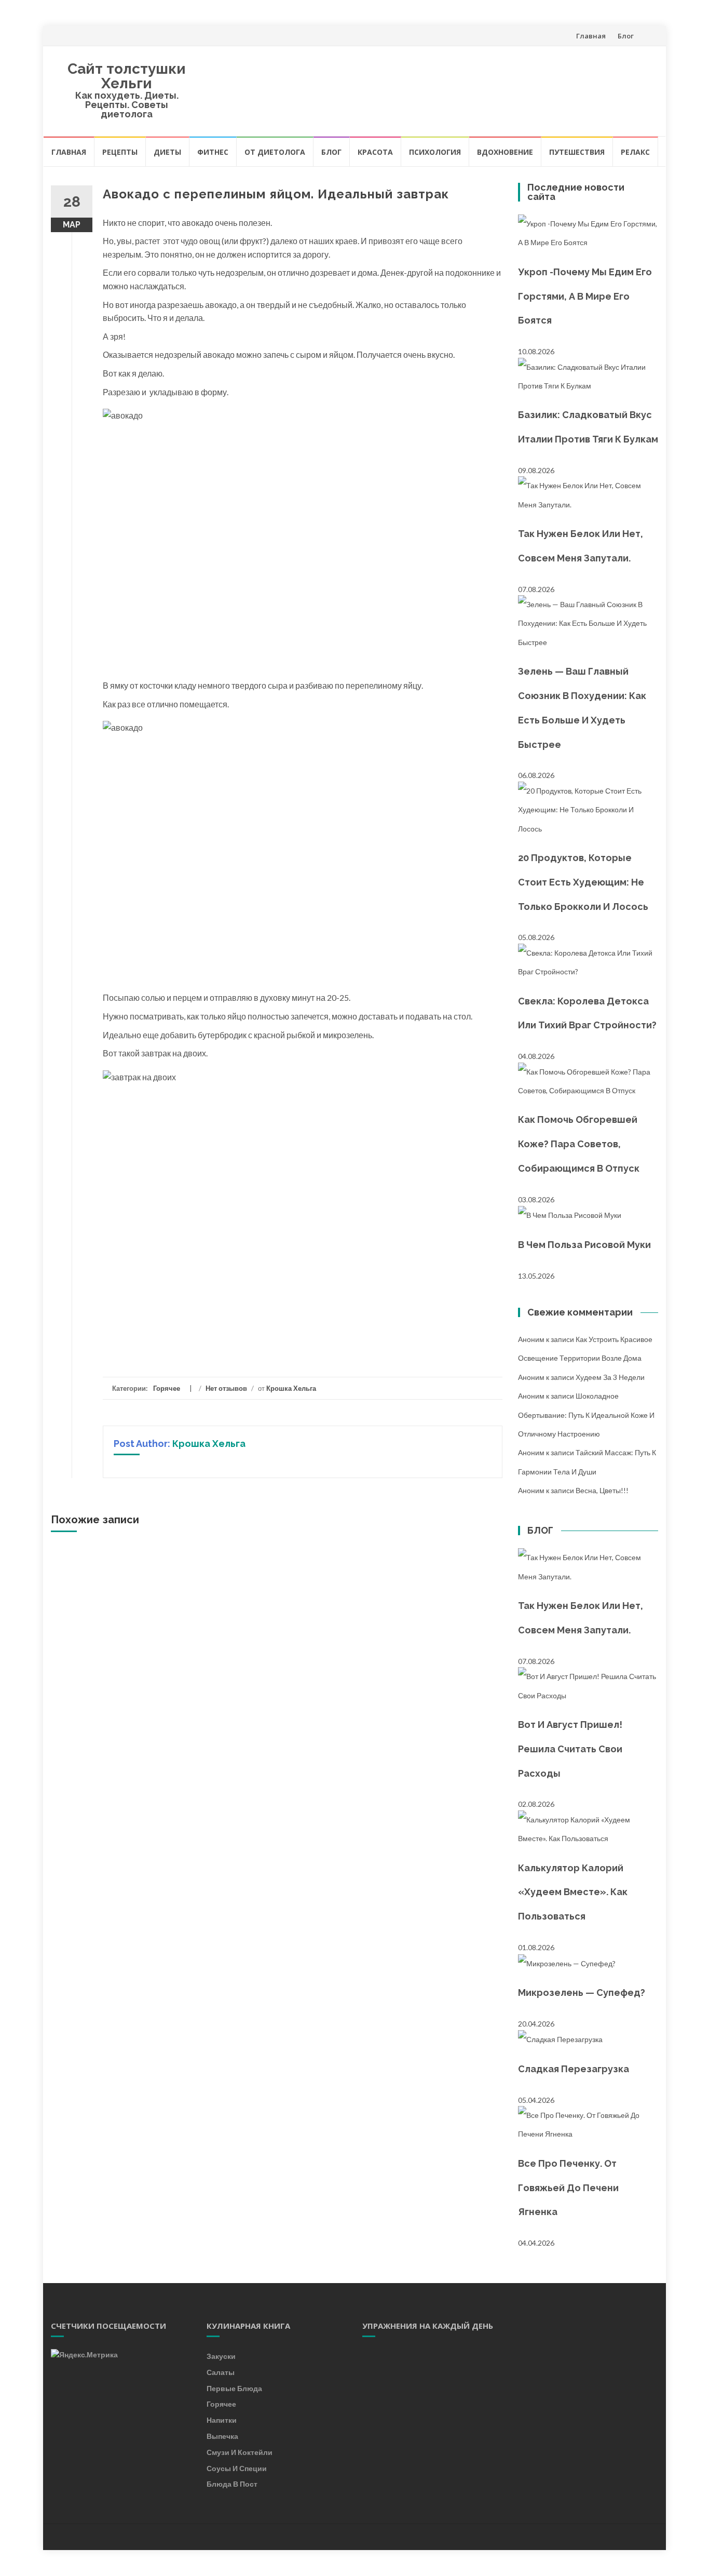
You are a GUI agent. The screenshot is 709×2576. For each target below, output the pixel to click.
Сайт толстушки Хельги (127, 76)
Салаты (221, 2372)
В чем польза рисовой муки (584, 1245)
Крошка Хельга (291, 1388)
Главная (591, 36)
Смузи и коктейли (240, 2452)
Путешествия (577, 152)
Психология (435, 152)
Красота (375, 152)
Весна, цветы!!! (602, 1490)
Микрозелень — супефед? (582, 1993)
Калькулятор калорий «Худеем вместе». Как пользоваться (573, 1892)
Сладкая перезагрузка (574, 2069)
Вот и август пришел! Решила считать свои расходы (570, 1749)
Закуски (221, 2356)
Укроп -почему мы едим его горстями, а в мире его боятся (585, 296)
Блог (626, 36)
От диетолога (275, 152)
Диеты (167, 152)
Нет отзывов (226, 1388)
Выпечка (222, 2436)
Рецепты (120, 152)
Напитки (222, 2420)
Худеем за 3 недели (610, 1377)
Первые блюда (234, 2388)
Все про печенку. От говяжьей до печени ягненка (568, 2188)
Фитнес (213, 152)
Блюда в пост (232, 2484)
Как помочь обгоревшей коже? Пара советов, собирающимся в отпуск (579, 1144)
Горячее (167, 1388)
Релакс (635, 152)
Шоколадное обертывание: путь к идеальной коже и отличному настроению (586, 1415)
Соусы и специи (237, 2468)
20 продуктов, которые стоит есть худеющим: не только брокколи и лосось (583, 882)
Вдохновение (505, 152)
